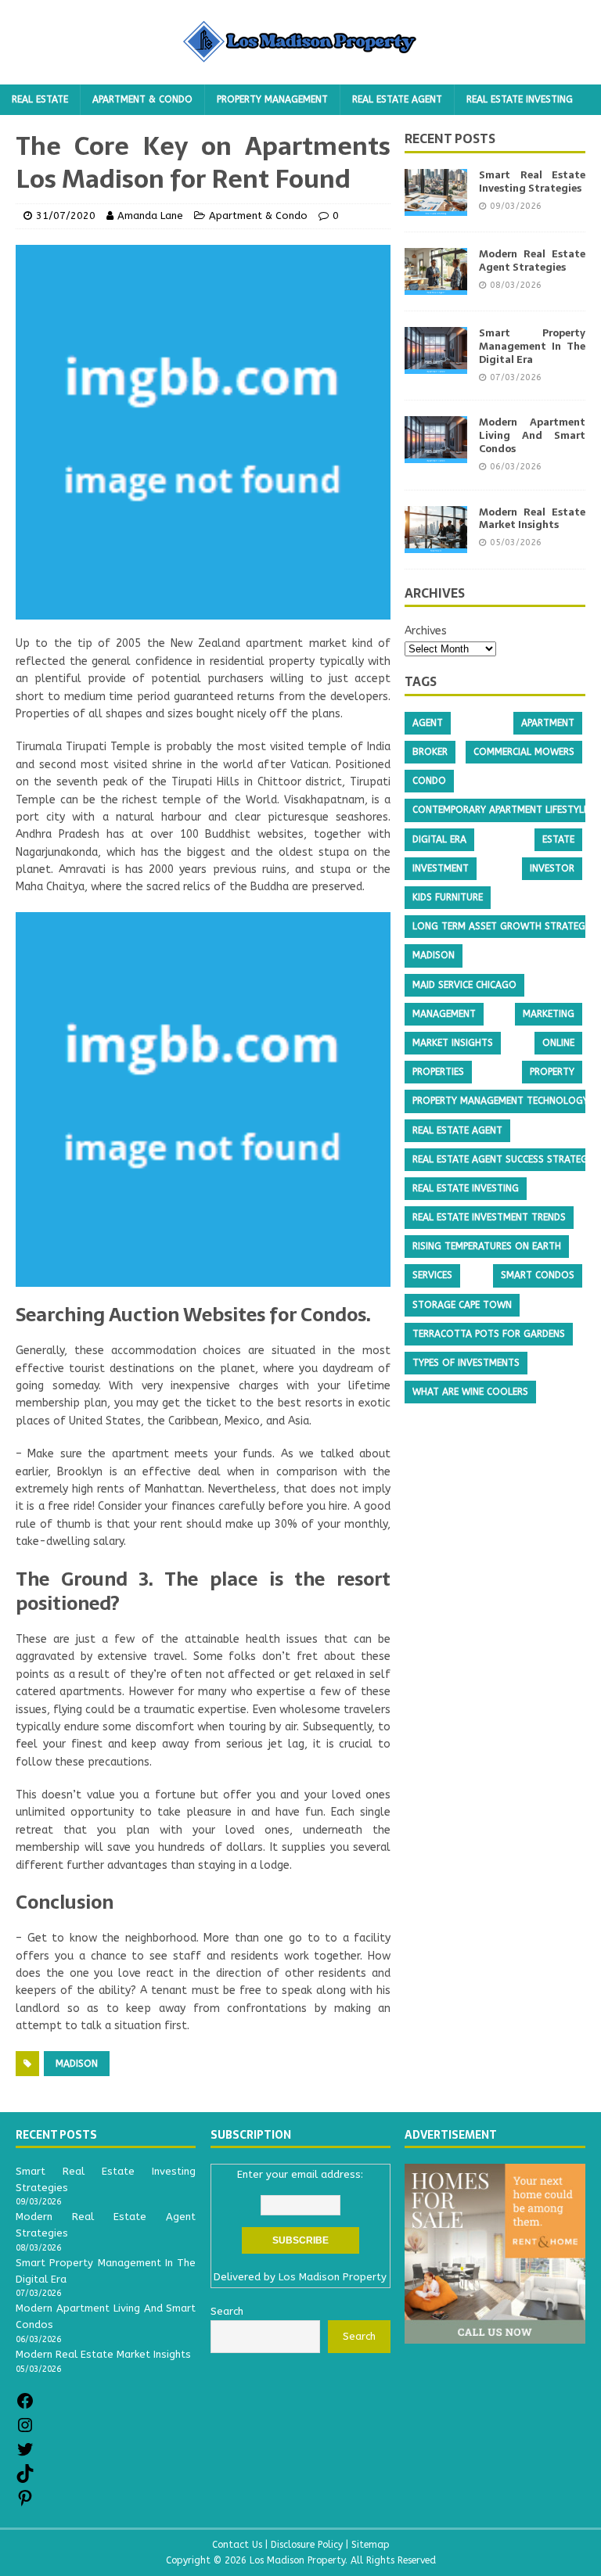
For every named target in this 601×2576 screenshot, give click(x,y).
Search (359, 2336)
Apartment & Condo (142, 99)
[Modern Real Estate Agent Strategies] (436, 286)
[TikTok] (25, 2479)
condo (429, 781)
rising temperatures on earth (487, 1246)
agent (428, 723)
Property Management (272, 99)
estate (558, 839)
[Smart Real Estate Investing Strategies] (436, 207)
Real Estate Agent (397, 99)
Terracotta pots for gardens (489, 1334)
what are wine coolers (470, 1392)
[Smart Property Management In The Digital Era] (436, 365)
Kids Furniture (448, 897)
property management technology (500, 1101)
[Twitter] (25, 2455)
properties (438, 1072)
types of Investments (466, 1363)
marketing (549, 1014)
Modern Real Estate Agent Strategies (532, 260)
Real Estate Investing (520, 99)
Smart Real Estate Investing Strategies (532, 181)
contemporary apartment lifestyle (500, 810)
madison (77, 2064)
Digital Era (439, 839)
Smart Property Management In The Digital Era (532, 346)
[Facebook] (25, 2407)
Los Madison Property (333, 2277)
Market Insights (453, 1043)
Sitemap (371, 2545)
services (432, 1275)
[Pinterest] (25, 2504)
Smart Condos (538, 1275)
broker (430, 752)
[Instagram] (25, 2431)
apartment (548, 723)
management (444, 1014)
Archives (426, 631)
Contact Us (237, 2545)
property (552, 1072)
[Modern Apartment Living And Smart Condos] (436, 454)
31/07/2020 (66, 216)
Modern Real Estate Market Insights (532, 519)
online (558, 1043)
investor (552, 868)
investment (441, 868)
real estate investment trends (489, 1217)
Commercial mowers (524, 752)
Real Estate (40, 99)
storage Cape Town (462, 1305)
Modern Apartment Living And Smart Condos (532, 435)
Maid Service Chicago (464, 985)
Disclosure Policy (307, 2545)
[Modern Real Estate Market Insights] (436, 543)
